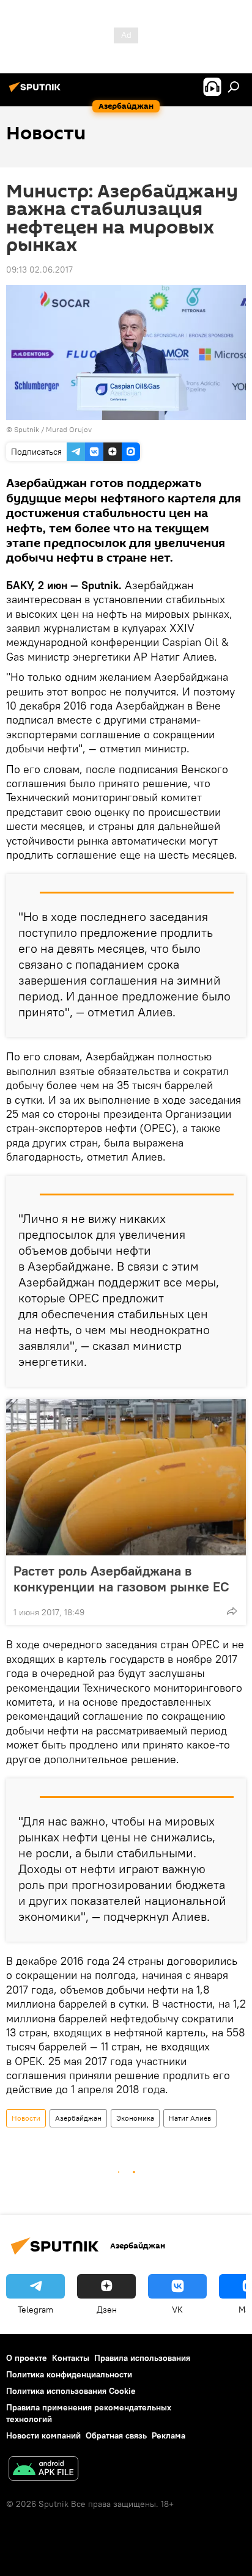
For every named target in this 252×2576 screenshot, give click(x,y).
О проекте (27, 2358)
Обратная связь (116, 2435)
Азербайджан (78, 2118)
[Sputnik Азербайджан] (37, 92)
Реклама (169, 2435)
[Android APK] (43, 2470)
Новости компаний (43, 2435)
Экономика (135, 2118)
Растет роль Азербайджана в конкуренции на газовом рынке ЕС (121, 1579)
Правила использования (142, 2358)
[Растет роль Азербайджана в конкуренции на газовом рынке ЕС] (126, 1477)
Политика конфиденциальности (69, 2374)
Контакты (71, 2358)
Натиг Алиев (190, 2118)
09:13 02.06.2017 (39, 270)
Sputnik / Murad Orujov (53, 429)
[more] (232, 1611)
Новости (26, 2118)
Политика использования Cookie (71, 2391)
